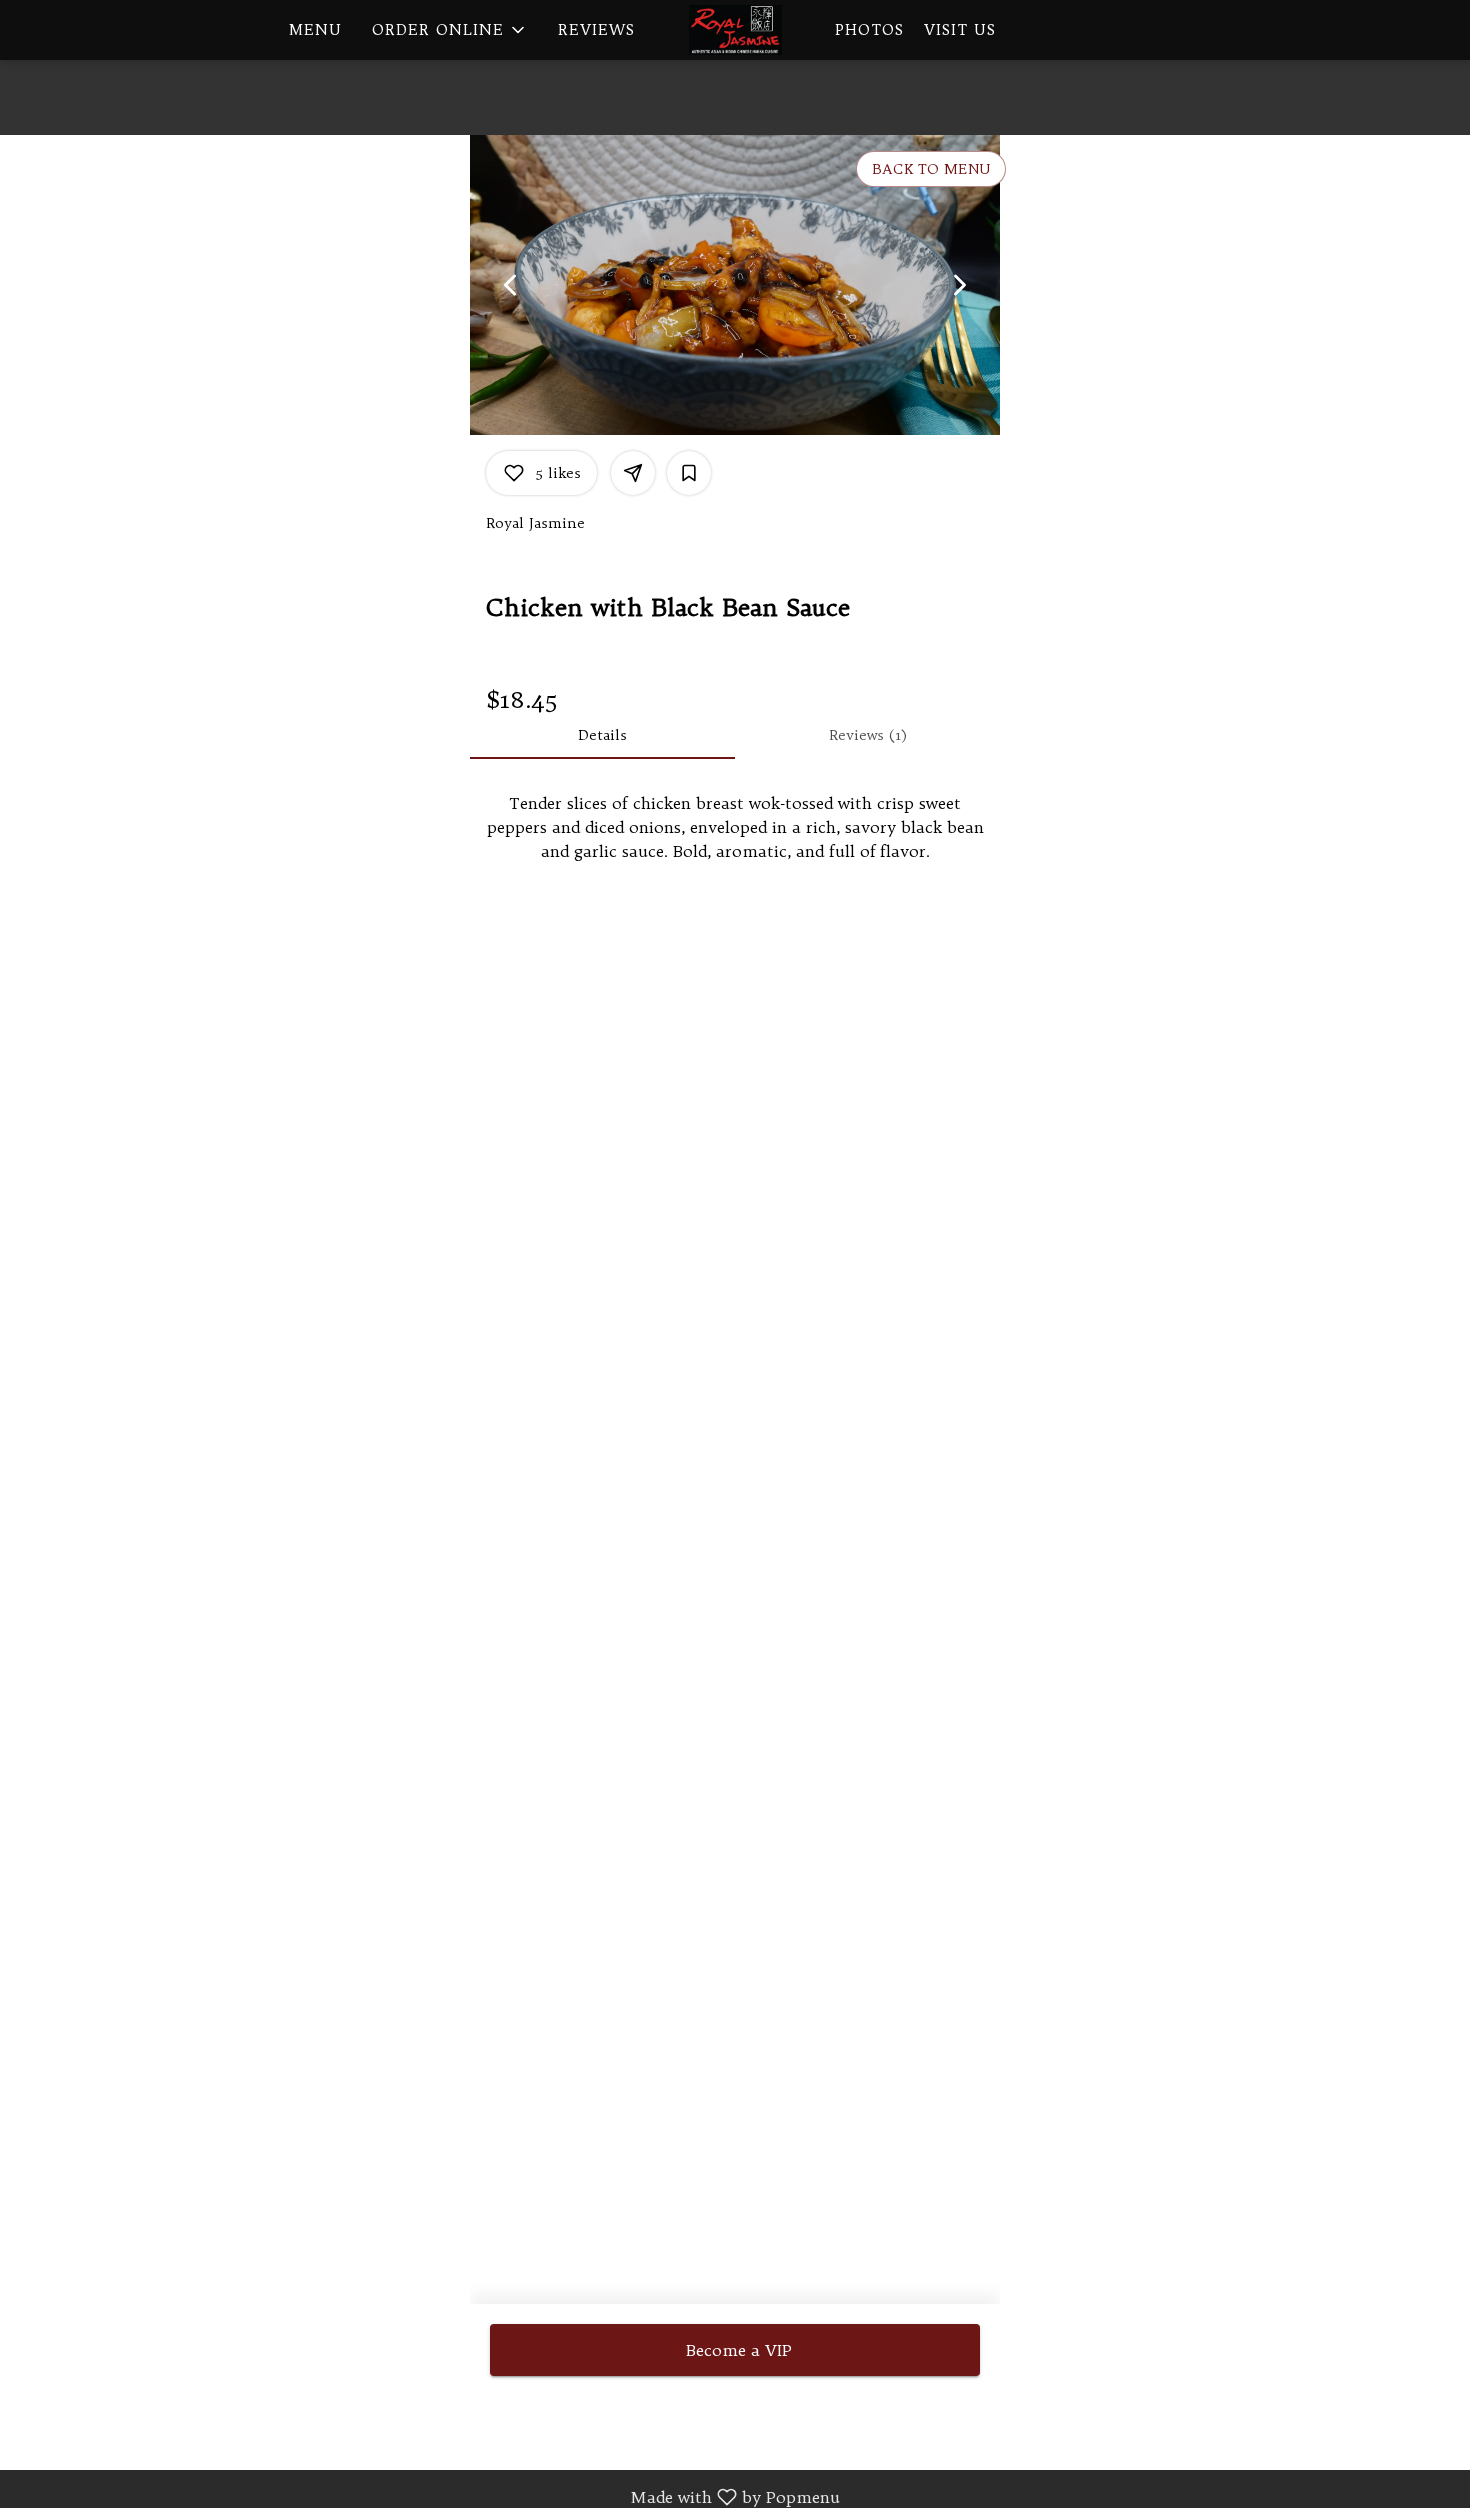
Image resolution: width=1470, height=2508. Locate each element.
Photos (869, 29)
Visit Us (960, 29)
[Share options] (633, 473)
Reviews (596, 29)
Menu (315, 29)
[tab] (602, 735)
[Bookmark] (689, 473)
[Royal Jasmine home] (735, 30)
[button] (450, 30)
